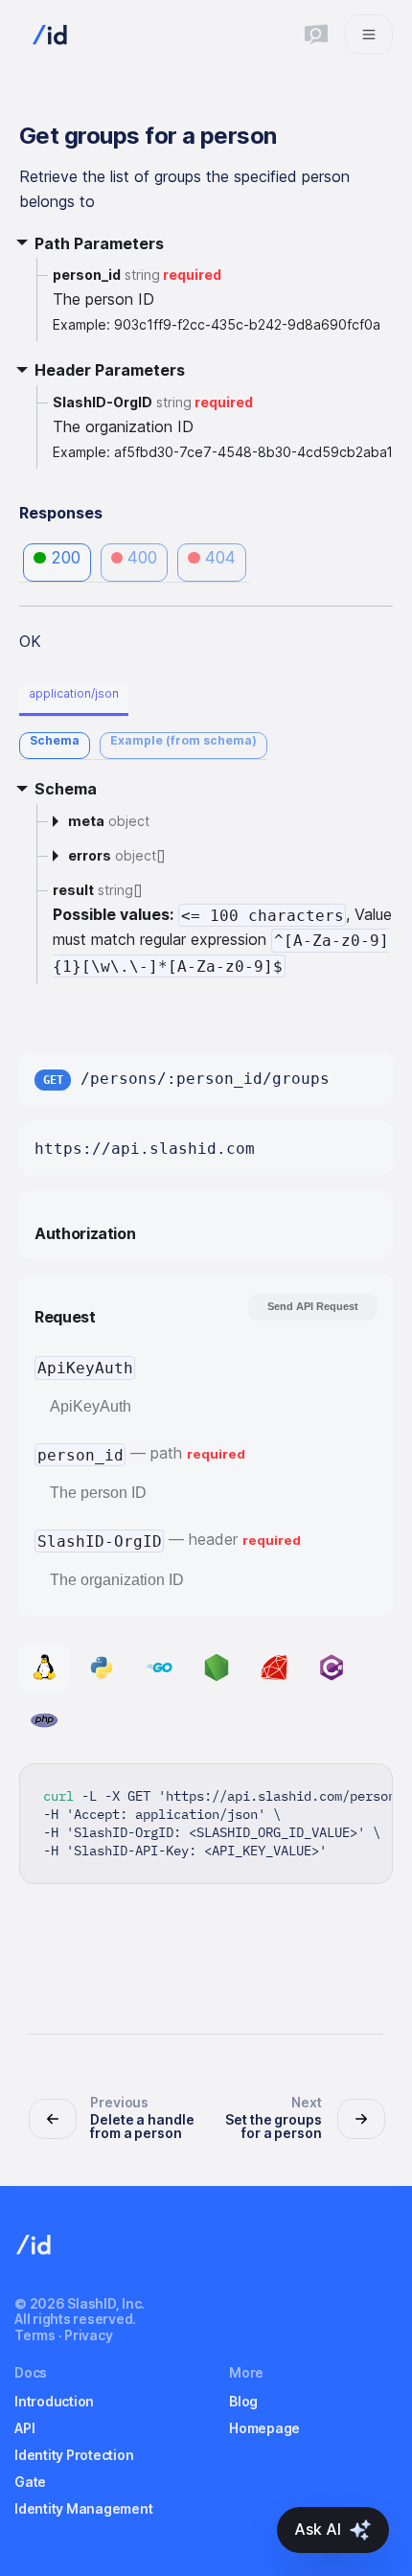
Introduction (54, 2401)
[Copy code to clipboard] (368, 1788)
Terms (35, 2335)
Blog (243, 2401)
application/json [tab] (74, 693)
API (24, 2428)
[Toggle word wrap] (333, 1788)
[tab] (55, 746)
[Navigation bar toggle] (369, 34)
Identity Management (83, 2508)
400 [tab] (142, 558)
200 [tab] (66, 558)
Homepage (264, 2428)
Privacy (88, 2335)
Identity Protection (74, 2455)
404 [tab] (220, 558)
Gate (30, 2482)
